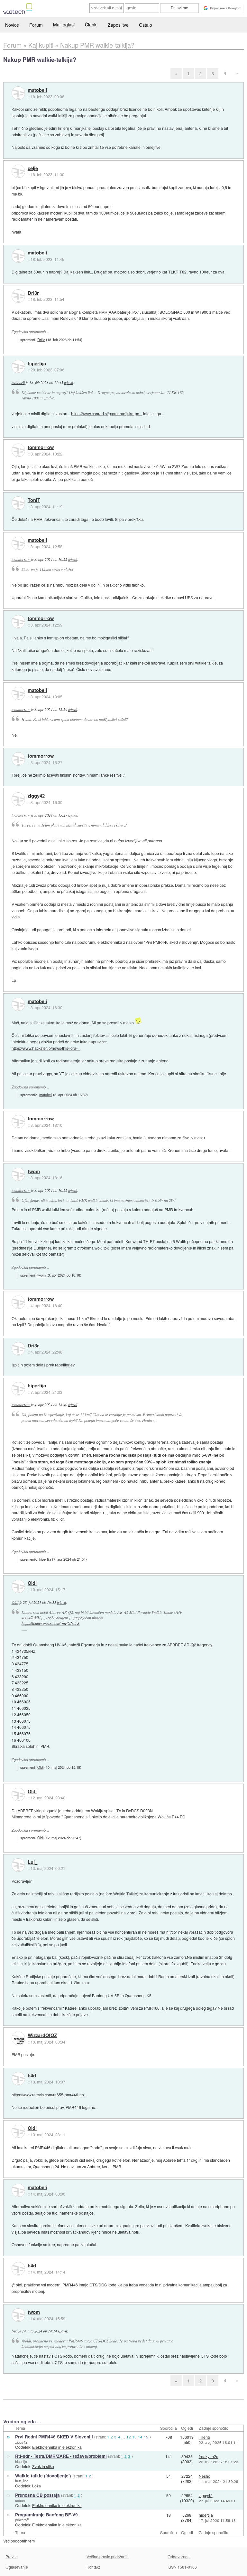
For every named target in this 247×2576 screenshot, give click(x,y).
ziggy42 (36, 796)
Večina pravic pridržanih (108, 2557)
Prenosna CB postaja (37, 2495)
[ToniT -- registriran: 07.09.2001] (18, 503)
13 (134, 2437)
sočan (20, 2500)
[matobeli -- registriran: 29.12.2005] (18, 93)
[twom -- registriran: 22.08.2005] (18, 1174)
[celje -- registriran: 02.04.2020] (18, 171)
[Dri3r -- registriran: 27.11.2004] (18, 296)
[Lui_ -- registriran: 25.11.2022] (18, 1865)
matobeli (37, 90)
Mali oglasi (64, 24)
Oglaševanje (17, 2567)
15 (146, 2437)
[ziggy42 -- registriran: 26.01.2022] (18, 799)
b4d (32, 2076)
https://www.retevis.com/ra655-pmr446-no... (49, 2095)
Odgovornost (179, 2557)
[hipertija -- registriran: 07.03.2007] (18, 367)
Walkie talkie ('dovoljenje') (43, 2476)
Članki (91, 24)
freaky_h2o (209, 2456)
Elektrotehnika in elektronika (57, 2447)
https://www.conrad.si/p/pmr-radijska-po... (107, 413)
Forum (36, 25)
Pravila (12, 2557)
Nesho (205, 2476)
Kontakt (93, 2567)
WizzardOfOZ (42, 2035)
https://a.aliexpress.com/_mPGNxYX (51, 1623)
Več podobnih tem (19, 2541)
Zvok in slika (43, 2466)
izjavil (69, 382)
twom (34, 1172)
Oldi (32, 1583)
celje (33, 168)
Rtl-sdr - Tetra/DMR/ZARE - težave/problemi (61, 2456)
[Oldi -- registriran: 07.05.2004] (18, 1586)
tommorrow (41, 447)
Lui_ (32, 1862)
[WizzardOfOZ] (18, 2038)
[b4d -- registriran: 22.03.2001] (18, 2079)
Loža (37, 2486)
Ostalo (146, 25)
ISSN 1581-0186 (182, 2567)
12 (129, 2437)
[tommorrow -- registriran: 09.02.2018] (18, 450)
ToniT (34, 500)
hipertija (37, 364)
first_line (22, 2481)
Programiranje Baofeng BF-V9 (46, 2515)
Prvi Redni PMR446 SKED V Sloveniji (54, 2437)
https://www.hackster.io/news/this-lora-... (46, 1048)
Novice (12, 25)
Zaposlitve (118, 25)
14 (140, 2437)
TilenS (205, 2437)
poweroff (22, 2520)
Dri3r (33, 293)
